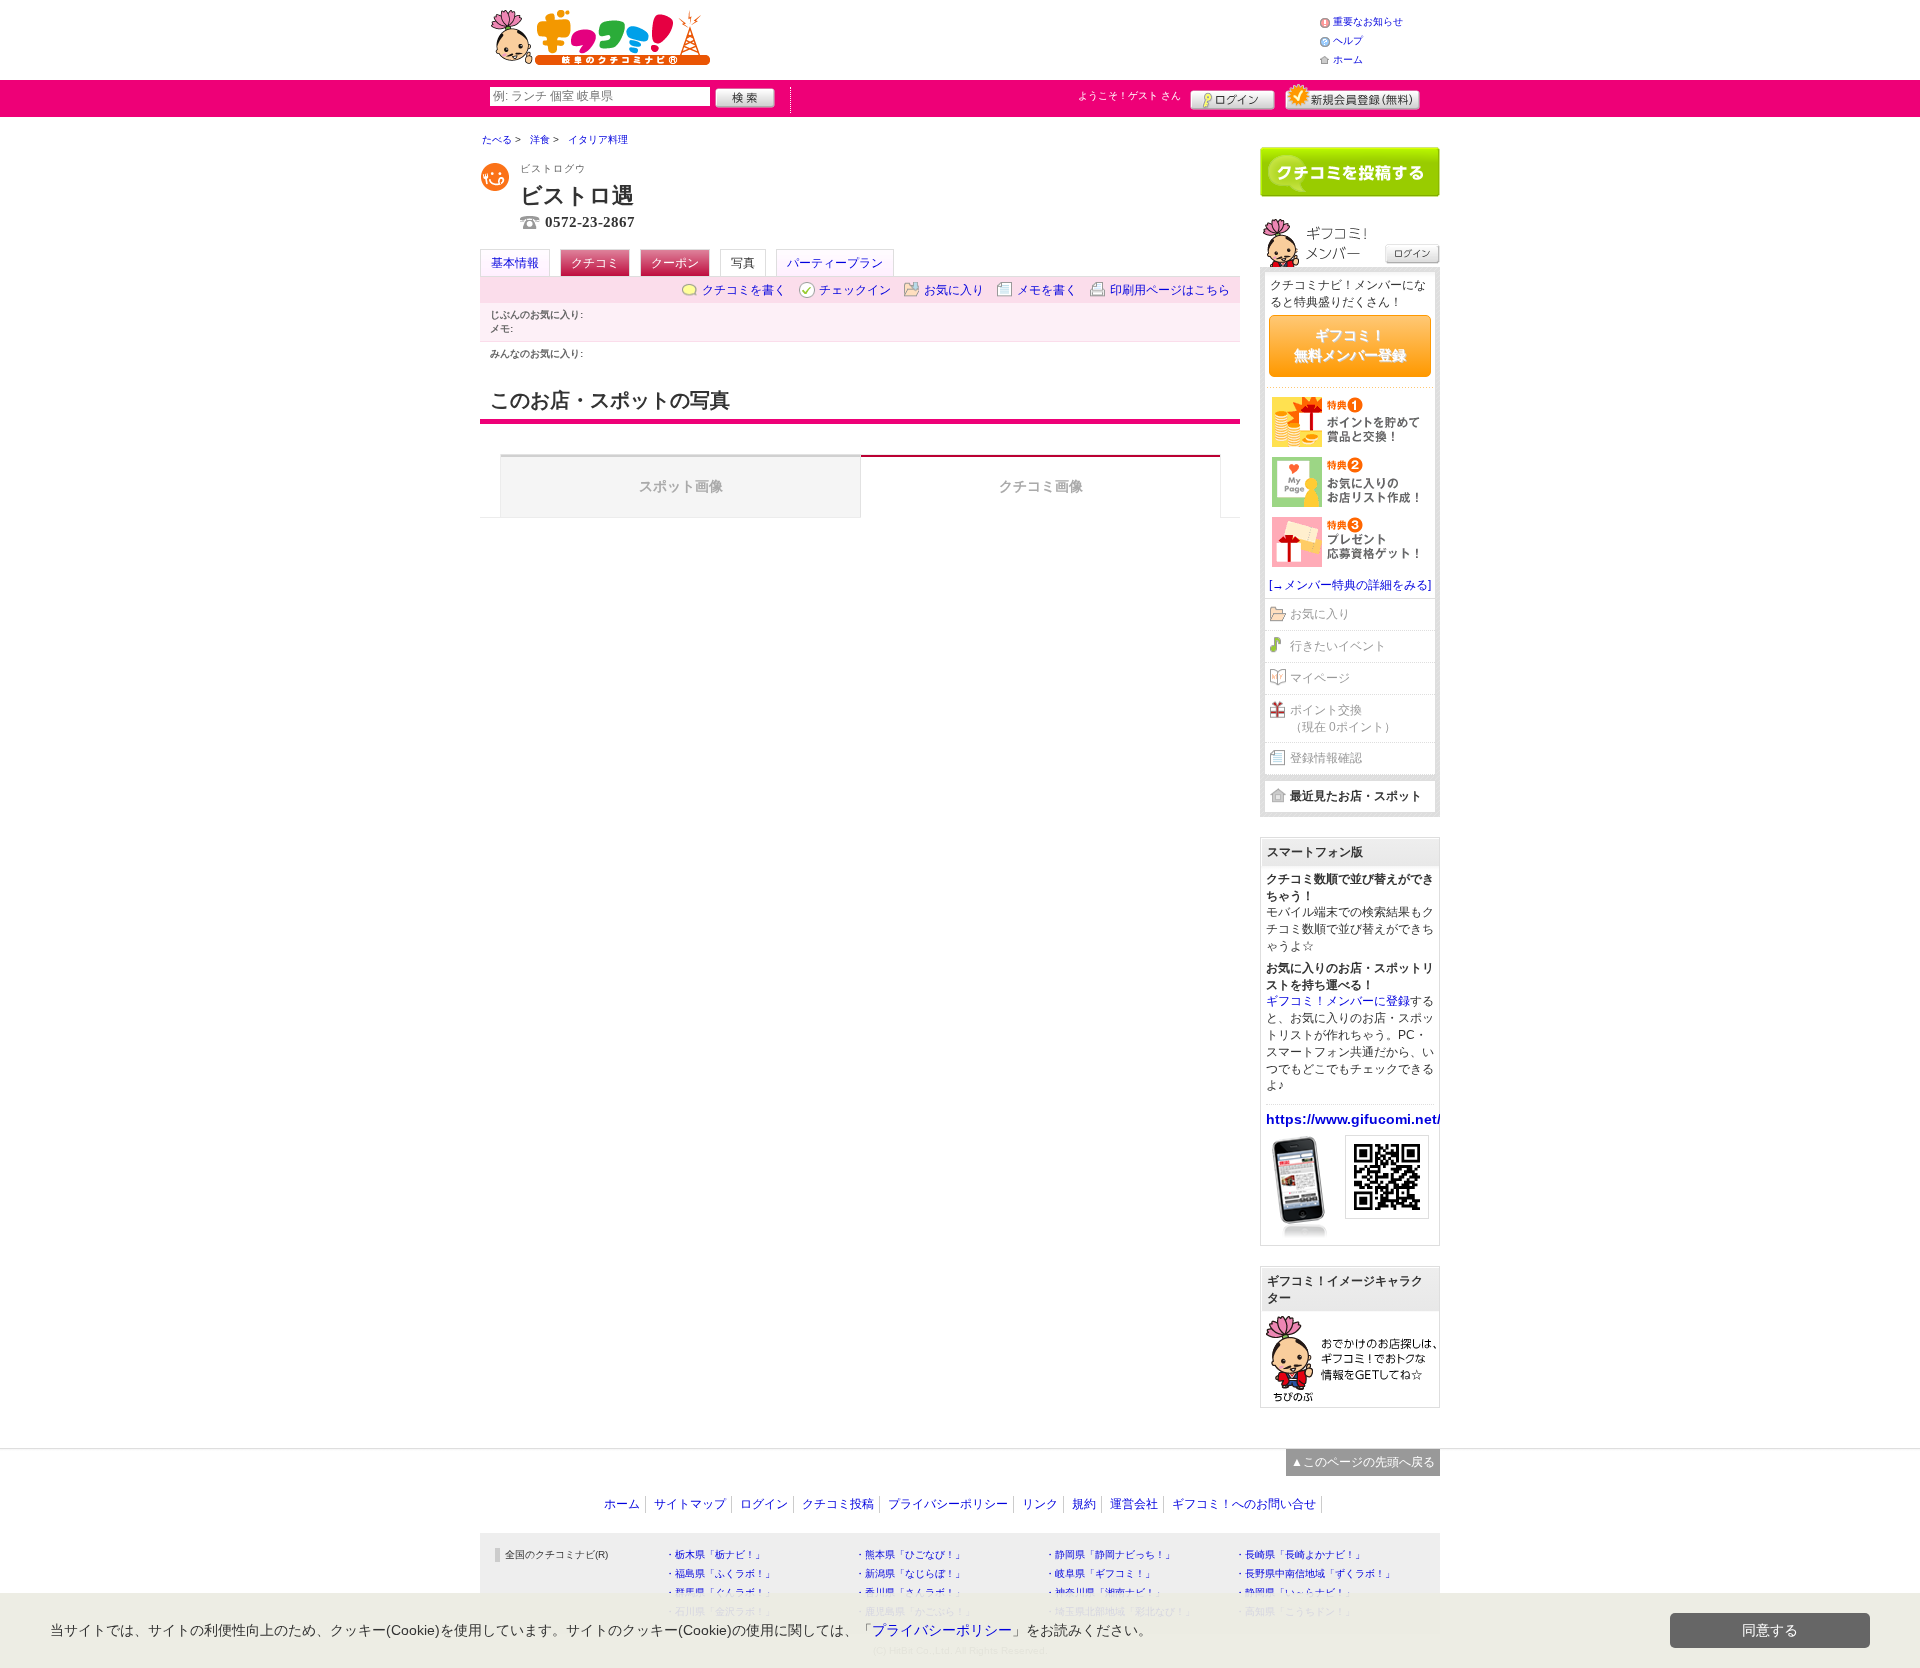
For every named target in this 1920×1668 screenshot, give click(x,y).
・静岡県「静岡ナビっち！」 (1110, 1554)
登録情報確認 (1326, 758)
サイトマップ (690, 1504)
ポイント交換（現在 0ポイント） (1343, 718)
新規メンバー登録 (1352, 97)
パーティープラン (835, 263)
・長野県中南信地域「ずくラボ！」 (1315, 1573)
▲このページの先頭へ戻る (1363, 1462)
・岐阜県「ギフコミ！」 (1100, 1573)
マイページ (1320, 678)
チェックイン (855, 290)
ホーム (1348, 59)
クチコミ (595, 263)
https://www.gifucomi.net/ (1353, 1119)
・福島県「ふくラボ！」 (720, 1573)
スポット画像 (681, 486)
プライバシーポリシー (948, 1504)
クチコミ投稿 (838, 1504)
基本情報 (515, 263)
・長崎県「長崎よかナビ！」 (1300, 1554)
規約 (1084, 1504)
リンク (1040, 1504)
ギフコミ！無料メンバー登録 (1350, 345)
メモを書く (1047, 290)
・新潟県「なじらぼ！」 (910, 1573)
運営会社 (1134, 1504)
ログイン (1232, 97)
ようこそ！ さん (1129, 95)
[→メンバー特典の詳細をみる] (1350, 585)
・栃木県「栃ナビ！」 (715, 1554)
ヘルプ (1348, 40)
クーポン (675, 263)
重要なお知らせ (1368, 21)
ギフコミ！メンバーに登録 (1338, 1001)
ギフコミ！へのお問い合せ (1244, 1504)
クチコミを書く (744, 290)
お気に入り (954, 290)
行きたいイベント (1338, 646)
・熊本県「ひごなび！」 (910, 1554)
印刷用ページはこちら (1170, 290)
